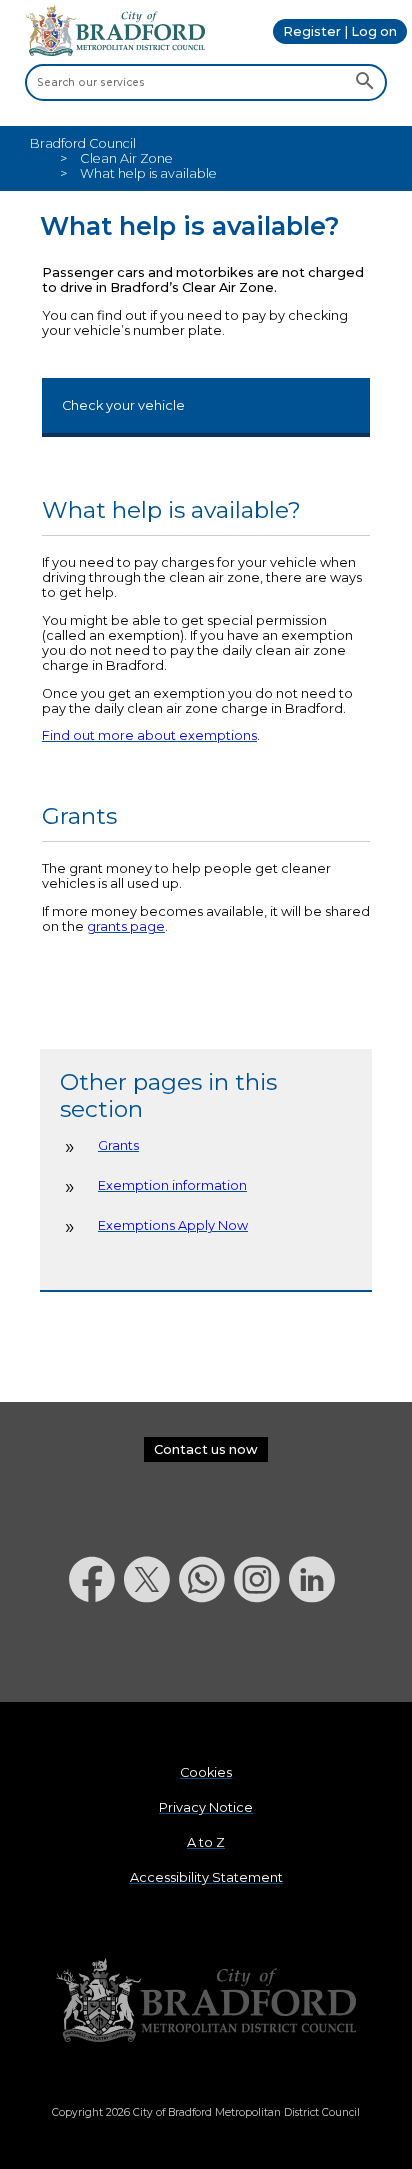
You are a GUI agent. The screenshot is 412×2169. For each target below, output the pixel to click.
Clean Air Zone (126, 158)
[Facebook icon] (96, 1654)
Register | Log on (340, 31)
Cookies (206, 1772)
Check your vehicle (123, 405)
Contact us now (206, 1449)
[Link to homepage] (206, 2001)
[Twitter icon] (151, 1654)
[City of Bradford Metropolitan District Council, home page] (115, 51)
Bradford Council (83, 143)
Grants (118, 1145)
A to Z (206, 1842)
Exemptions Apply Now (173, 1225)
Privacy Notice (206, 1807)
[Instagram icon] (261, 1654)
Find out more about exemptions (149, 735)
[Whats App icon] (206, 1654)
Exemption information (172, 1185)
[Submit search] (364, 82)
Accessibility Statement (206, 1877)
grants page (126, 926)
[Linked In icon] (316, 1654)
